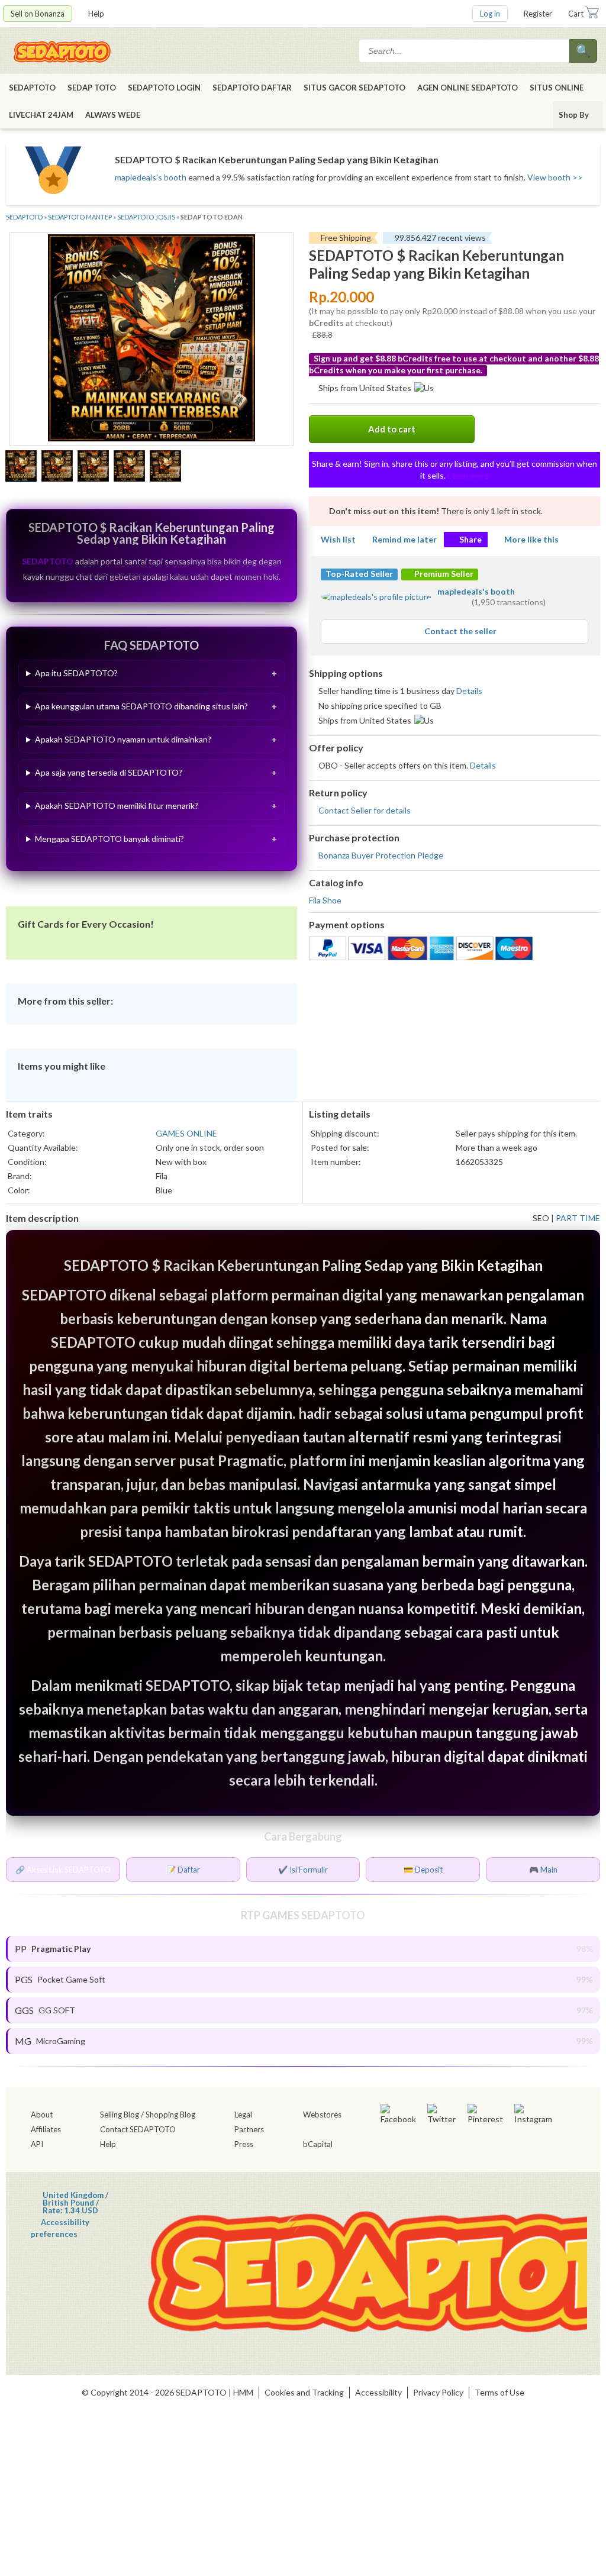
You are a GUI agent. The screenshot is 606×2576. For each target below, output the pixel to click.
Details (469, 691)
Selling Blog (120, 2115)
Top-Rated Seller (359, 574)
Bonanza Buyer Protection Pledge (381, 855)
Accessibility (378, 2392)
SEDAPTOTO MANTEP (80, 217)
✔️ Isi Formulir (303, 1870)
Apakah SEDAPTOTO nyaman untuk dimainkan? (123, 739)
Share (470, 539)
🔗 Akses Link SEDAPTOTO (63, 1870)
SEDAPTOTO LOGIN (164, 88)
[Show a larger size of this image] (21, 467)
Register (538, 14)
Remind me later (404, 539)
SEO (541, 1218)
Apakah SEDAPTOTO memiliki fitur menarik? (117, 806)
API (37, 2144)
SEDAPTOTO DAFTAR (252, 88)
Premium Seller (443, 574)
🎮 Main (543, 1870)
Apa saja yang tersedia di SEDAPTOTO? (109, 772)
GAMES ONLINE (186, 1133)
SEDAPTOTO (32, 88)
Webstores (322, 2115)
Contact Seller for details (365, 810)
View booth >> (555, 177)
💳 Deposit (423, 1870)
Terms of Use (499, 2392)
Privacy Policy (438, 2392)
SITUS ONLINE (557, 88)
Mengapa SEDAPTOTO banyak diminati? (109, 839)
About (42, 2115)
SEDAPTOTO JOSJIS (146, 217)
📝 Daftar (183, 1870)
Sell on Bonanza (38, 14)
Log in (490, 14)
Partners (249, 2129)
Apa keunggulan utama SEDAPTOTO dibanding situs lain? (141, 706)
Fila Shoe (325, 900)
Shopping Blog (170, 2115)
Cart (576, 14)
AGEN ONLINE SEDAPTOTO (468, 88)
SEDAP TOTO (92, 88)
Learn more (468, 475)
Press (244, 2144)
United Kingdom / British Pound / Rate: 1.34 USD (75, 2195)
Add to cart (392, 429)
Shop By (574, 115)
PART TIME (578, 1218)
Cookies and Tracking (304, 2392)
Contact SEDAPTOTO (138, 2129)
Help (96, 14)
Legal (243, 2115)
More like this (531, 539)
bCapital (318, 2144)
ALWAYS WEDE (113, 115)
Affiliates (46, 2129)
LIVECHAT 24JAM (41, 115)
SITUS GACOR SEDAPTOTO (354, 88)
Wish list (338, 539)
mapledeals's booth (151, 177)
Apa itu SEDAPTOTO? (76, 673)
